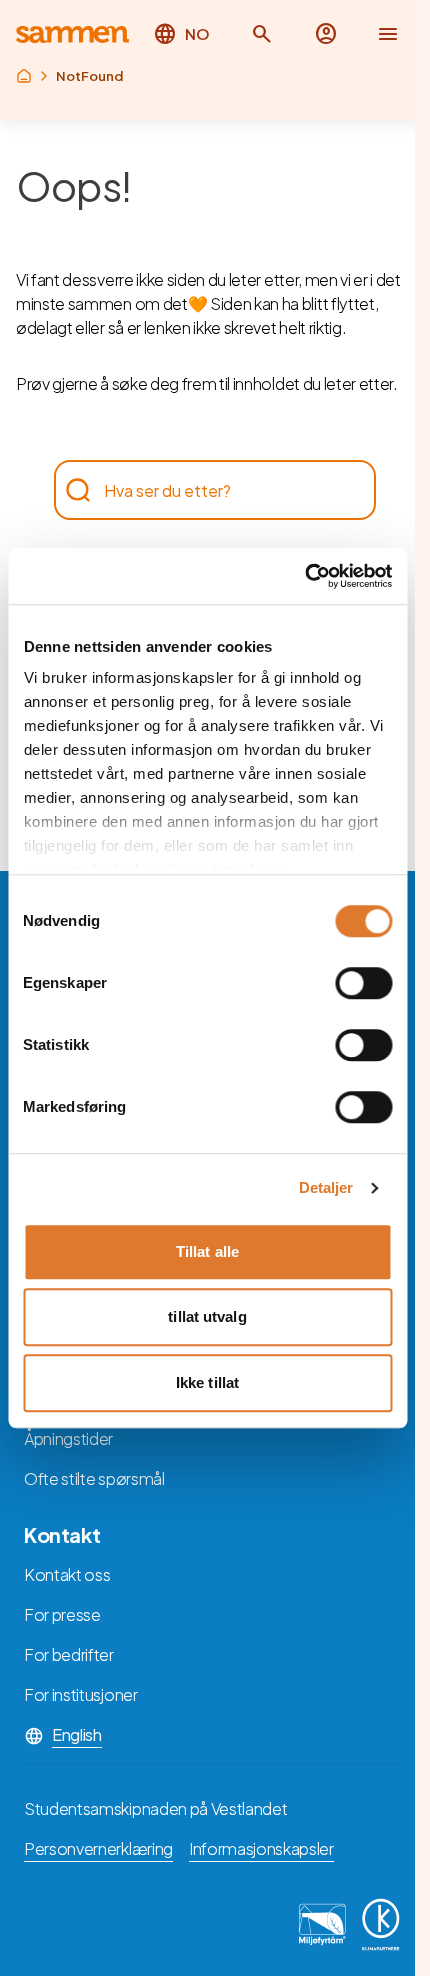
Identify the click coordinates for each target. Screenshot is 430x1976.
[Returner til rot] (24, 76)
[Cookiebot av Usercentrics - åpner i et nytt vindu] (304, 576)
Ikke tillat (207, 1382)
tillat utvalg (207, 1316)
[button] (262, 34)
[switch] (363, 983)
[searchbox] (205, 490)
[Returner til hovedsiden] (72, 34)
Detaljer (326, 1187)
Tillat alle (207, 1251)
